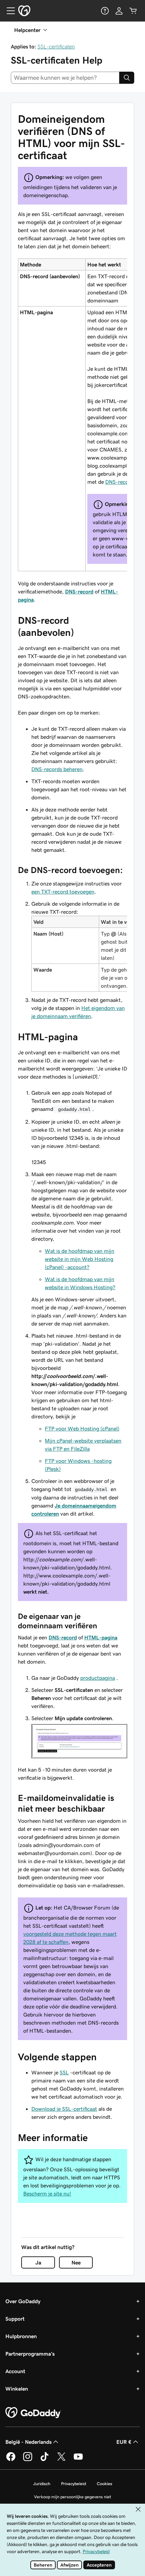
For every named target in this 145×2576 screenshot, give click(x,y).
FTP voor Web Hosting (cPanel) (82, 1428)
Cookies (105, 2484)
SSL (64, 2072)
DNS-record (119, 482)
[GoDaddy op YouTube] (78, 2460)
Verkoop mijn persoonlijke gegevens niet (73, 2497)
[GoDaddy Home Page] (33, 2413)
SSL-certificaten (56, 46)
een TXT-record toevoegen (63, 892)
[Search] (127, 78)
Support (15, 2319)
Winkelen (17, 2389)
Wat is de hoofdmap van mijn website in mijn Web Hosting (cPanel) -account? (80, 1259)
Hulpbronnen (21, 2336)
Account (15, 2371)
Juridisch (42, 2484)
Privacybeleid (74, 2484)
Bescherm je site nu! (47, 2193)
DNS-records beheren (57, 769)
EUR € (124, 2442)
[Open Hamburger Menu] (8, 11)
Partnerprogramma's (30, 2354)
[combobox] (65, 78)
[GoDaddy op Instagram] (28, 2460)
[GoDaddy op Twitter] (61, 2460)
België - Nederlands (28, 2442)
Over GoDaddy (23, 2301)
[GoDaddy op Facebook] (11, 2460)
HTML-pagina (101, 1637)
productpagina (98, 1678)
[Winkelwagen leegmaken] (133, 11)
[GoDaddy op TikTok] (45, 2460)
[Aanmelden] (119, 11)
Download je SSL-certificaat (64, 2109)
